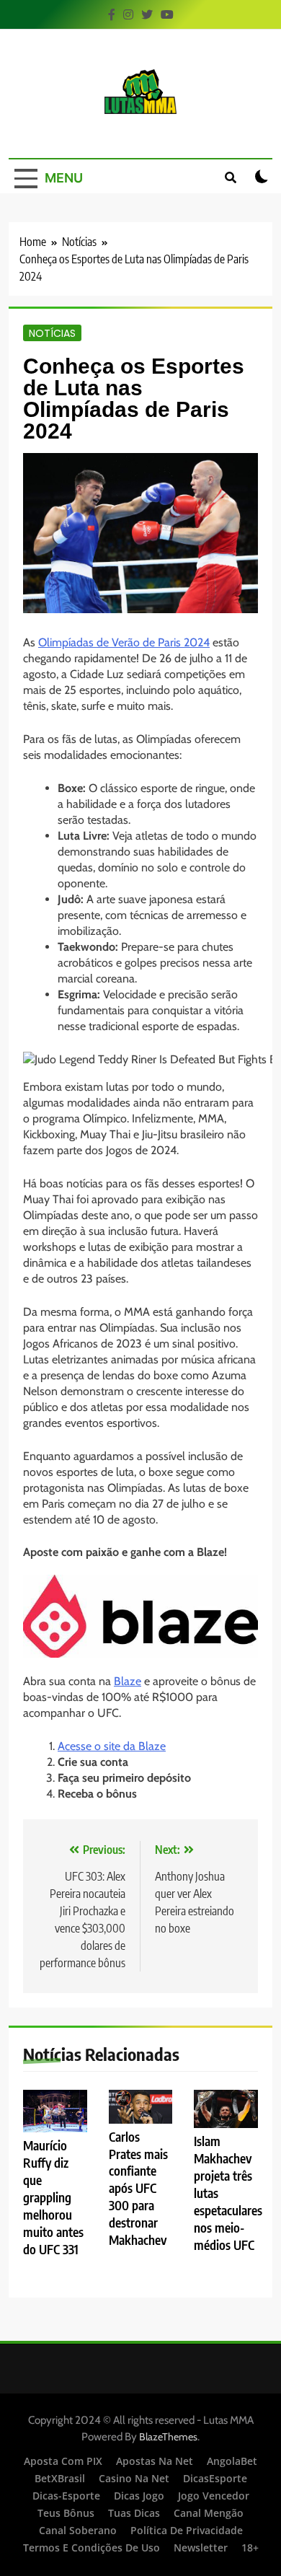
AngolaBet (232, 2461)
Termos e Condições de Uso (92, 2548)
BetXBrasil (60, 2478)
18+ (250, 2548)
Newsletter (201, 2548)
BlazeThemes (168, 2437)
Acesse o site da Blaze (112, 1746)
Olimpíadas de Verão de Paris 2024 (124, 642)
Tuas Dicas (134, 2513)
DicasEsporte (215, 2478)
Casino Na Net (134, 2478)
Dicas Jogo (139, 2496)
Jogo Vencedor (214, 2496)
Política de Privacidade (187, 2530)
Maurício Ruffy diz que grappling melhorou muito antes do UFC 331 (53, 2197)
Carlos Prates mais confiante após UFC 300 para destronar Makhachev (138, 2189)
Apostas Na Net (155, 2461)
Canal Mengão (209, 2513)
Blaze (128, 1681)
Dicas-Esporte (66, 2496)
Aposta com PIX (63, 2461)
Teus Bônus (66, 2513)
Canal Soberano (78, 2530)
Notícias (52, 333)
